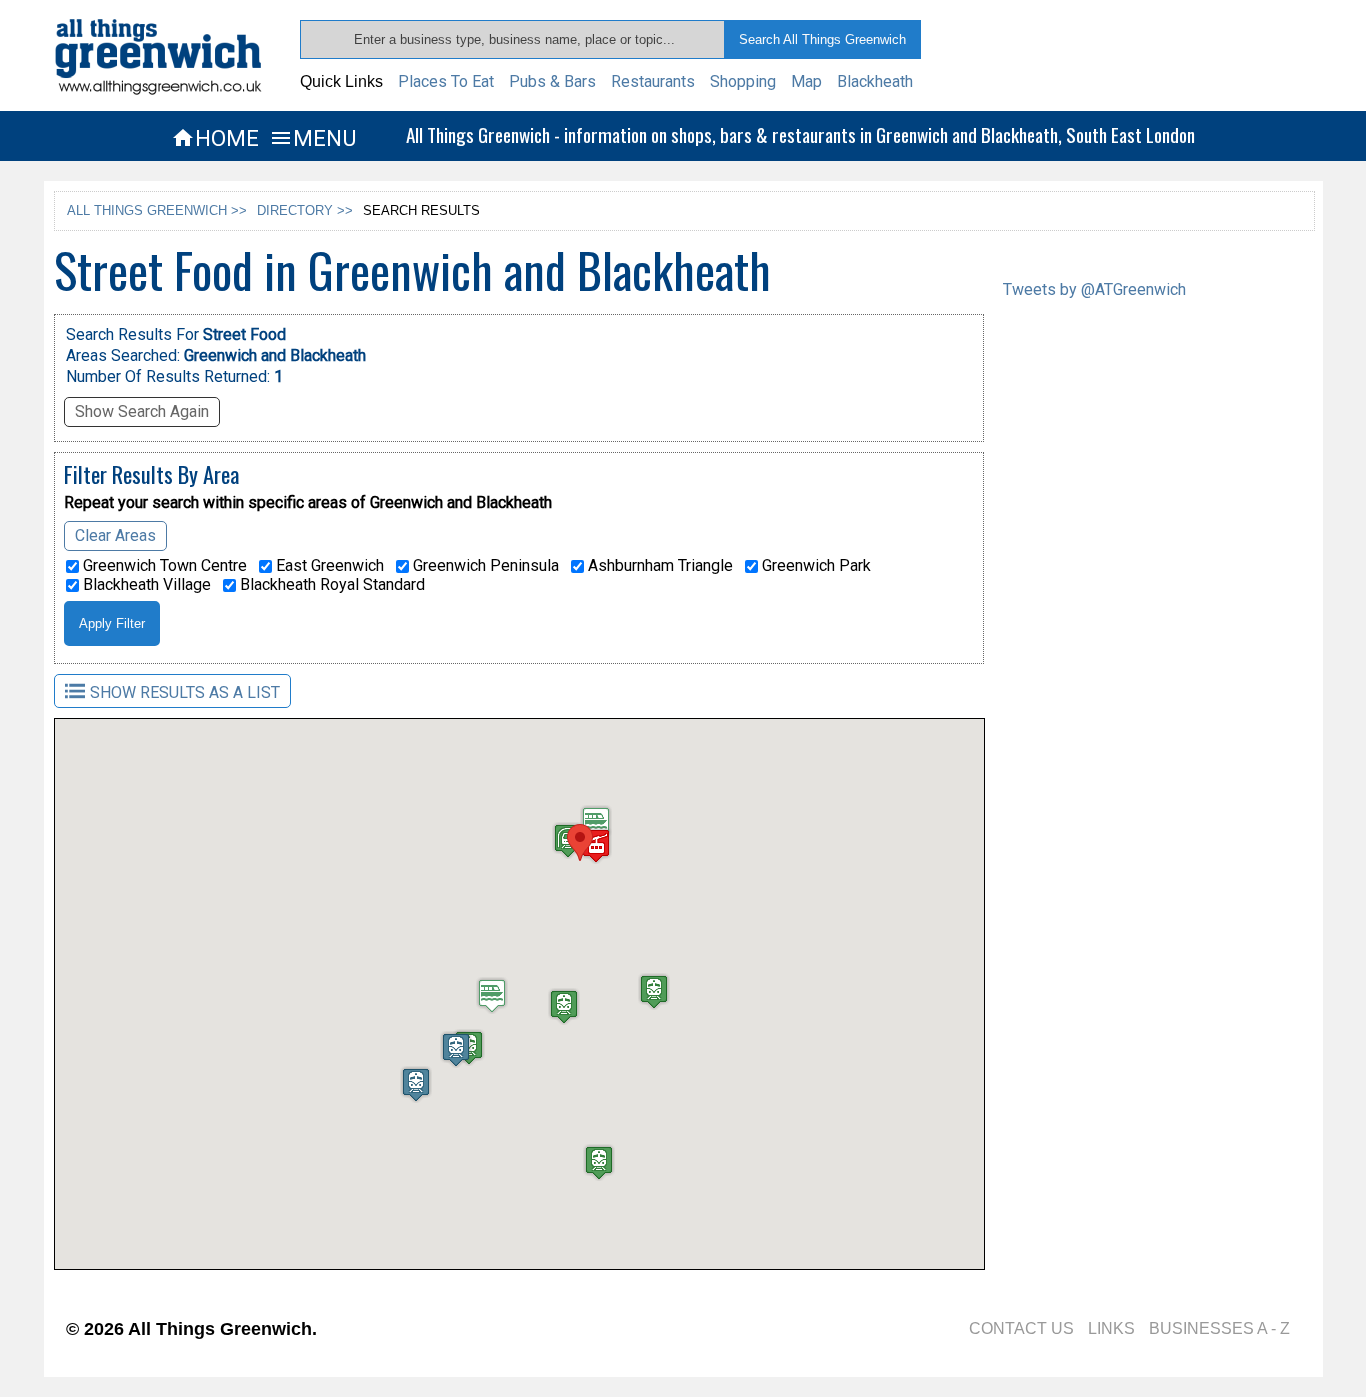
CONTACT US (1021, 1328)
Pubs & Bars (552, 81)
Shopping (743, 81)
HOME (215, 138)
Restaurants (653, 81)
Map (806, 81)
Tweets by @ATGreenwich (1094, 289)
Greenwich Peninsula (484, 566)
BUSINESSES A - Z (1219, 1328)
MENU (312, 138)
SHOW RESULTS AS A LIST (185, 692)
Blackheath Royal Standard (330, 585)
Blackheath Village (145, 585)
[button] (580, 842)
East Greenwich (328, 566)
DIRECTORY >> (305, 210)
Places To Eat (446, 81)
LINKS (1111, 1328)
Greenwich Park (814, 566)
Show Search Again (142, 411)
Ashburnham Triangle (658, 566)
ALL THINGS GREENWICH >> (157, 210)
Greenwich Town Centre (163, 566)
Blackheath (875, 81)
